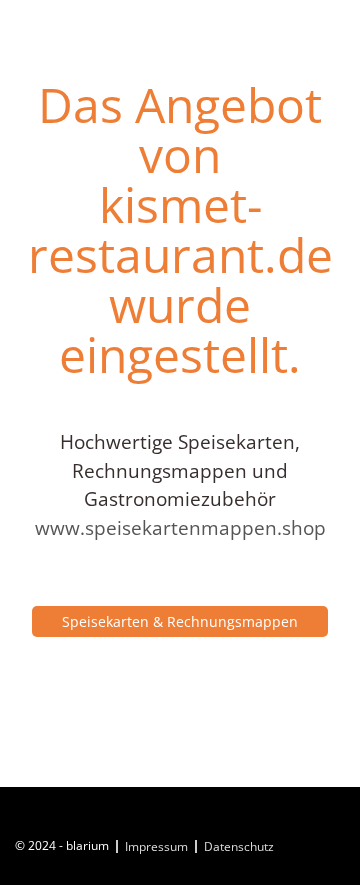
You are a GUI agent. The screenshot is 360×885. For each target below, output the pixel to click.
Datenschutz (239, 846)
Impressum (156, 846)
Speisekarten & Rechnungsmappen (180, 621)
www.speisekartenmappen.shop (180, 528)
